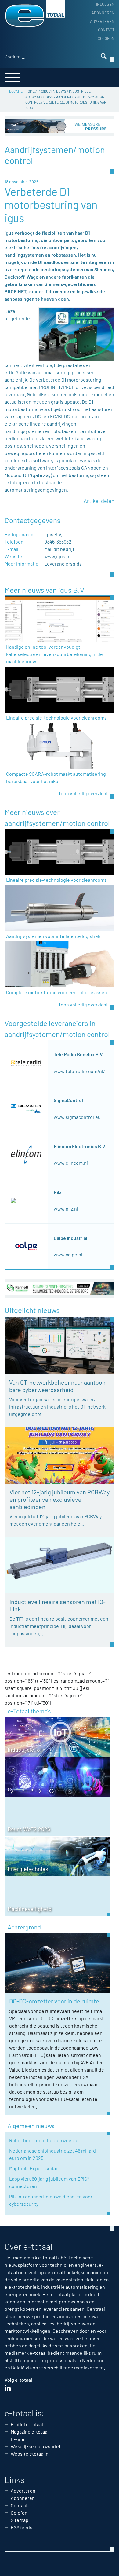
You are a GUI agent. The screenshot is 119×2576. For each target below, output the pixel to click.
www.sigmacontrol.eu (77, 1117)
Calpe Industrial (70, 1238)
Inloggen (105, 4)
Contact (106, 30)
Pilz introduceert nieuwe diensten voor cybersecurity (51, 2200)
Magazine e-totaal (30, 2432)
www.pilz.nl (66, 1209)
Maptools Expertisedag (34, 2168)
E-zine (18, 2439)
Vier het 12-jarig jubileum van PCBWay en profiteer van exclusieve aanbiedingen (60, 1499)
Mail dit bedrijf (59, 549)
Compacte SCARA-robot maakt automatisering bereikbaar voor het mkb (56, 777)
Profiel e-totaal (27, 2424)
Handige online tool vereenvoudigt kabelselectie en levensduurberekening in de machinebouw (54, 654)
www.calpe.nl (68, 1254)
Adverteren (102, 21)
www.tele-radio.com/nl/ (79, 1071)
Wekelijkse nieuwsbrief (36, 2446)
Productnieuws (52, 91)
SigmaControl (68, 1100)
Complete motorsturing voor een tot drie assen (57, 992)
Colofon (106, 38)
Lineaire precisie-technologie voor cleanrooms (56, 718)
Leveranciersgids (63, 564)
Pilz (58, 1192)
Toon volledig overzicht (83, 793)
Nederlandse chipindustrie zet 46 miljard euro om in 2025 (52, 2154)
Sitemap (20, 2520)
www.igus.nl (57, 556)
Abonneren (103, 13)
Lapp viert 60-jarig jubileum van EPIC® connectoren (49, 2182)
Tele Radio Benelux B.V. (79, 1054)
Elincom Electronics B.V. (80, 1146)
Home (30, 91)
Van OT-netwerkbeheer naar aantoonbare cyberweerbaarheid (59, 1386)
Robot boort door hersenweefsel (44, 2140)
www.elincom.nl (71, 1163)
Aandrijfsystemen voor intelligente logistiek (53, 936)
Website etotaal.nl (30, 2454)
